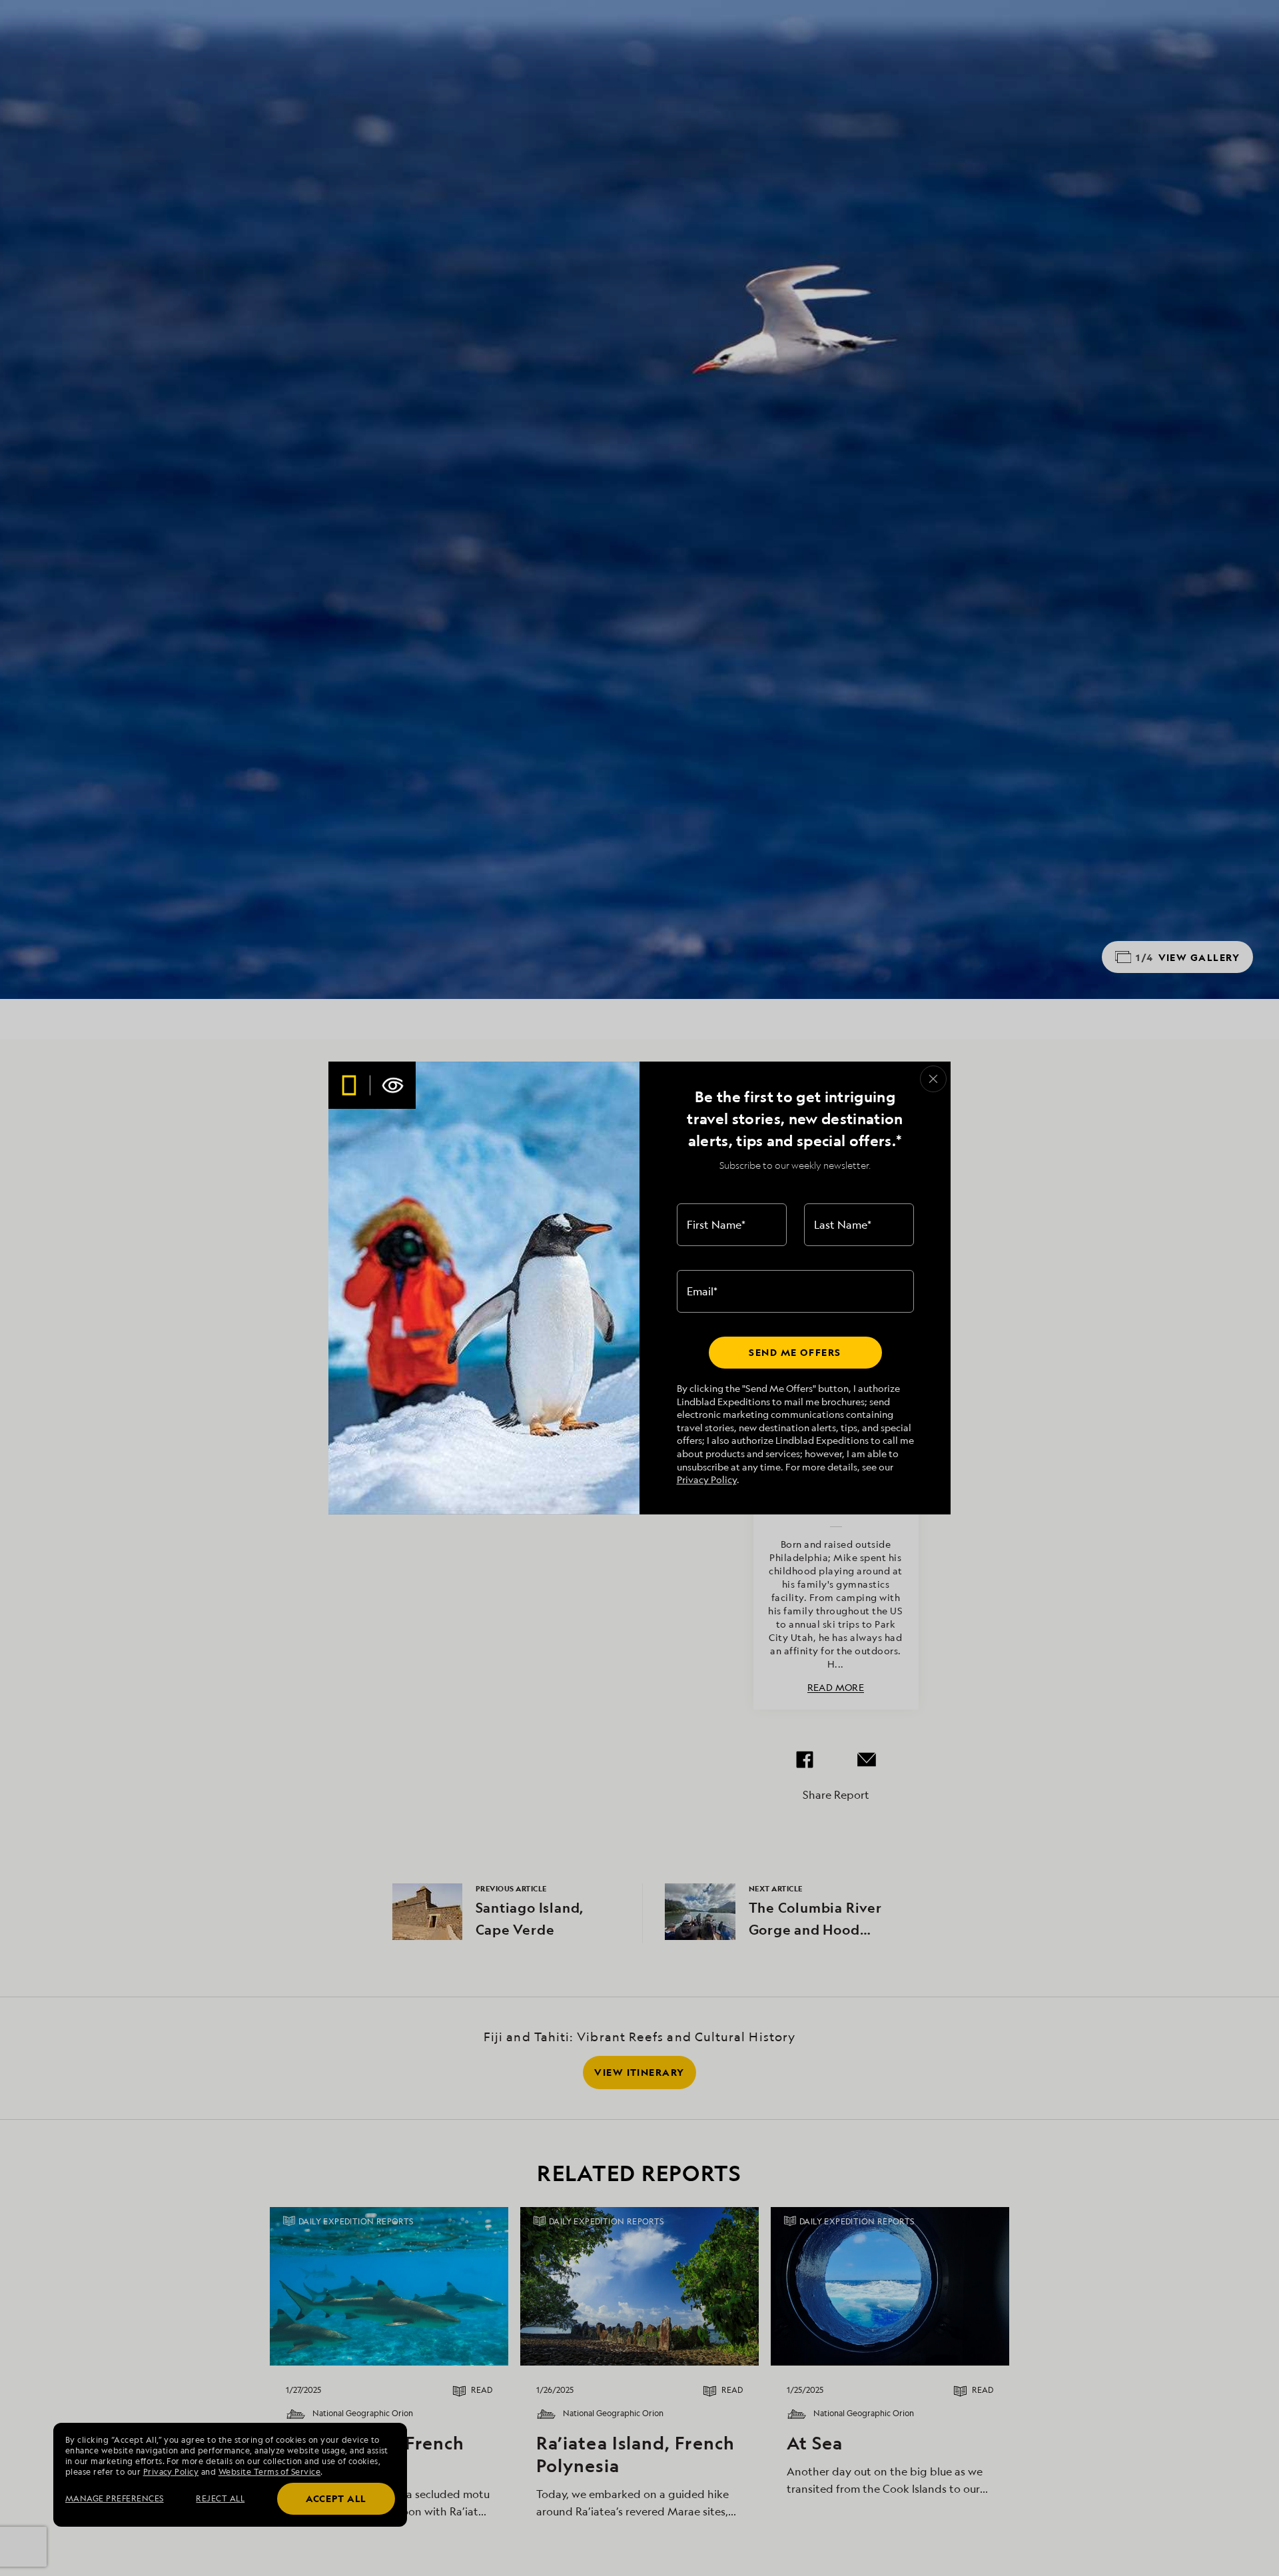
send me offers (795, 1352)
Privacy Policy (707, 1479)
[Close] (933, 1079)
